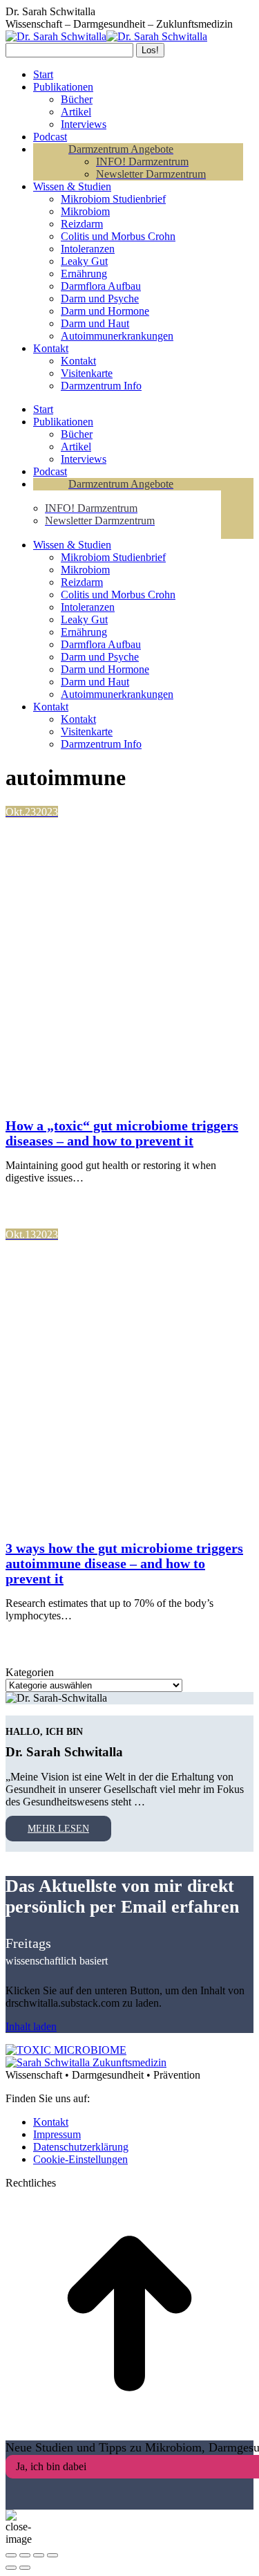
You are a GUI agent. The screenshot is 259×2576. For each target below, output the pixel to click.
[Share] (25, 2555)
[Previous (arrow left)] (11, 2568)
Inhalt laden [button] (31, 2026)
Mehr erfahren (68, 1202)
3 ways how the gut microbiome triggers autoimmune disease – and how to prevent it (124, 1563)
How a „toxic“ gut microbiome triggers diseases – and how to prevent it (122, 1133)
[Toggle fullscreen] (39, 2555)
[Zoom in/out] (52, 2555)
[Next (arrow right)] (25, 2568)
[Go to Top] (129, 2434)
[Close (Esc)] (11, 2555)
